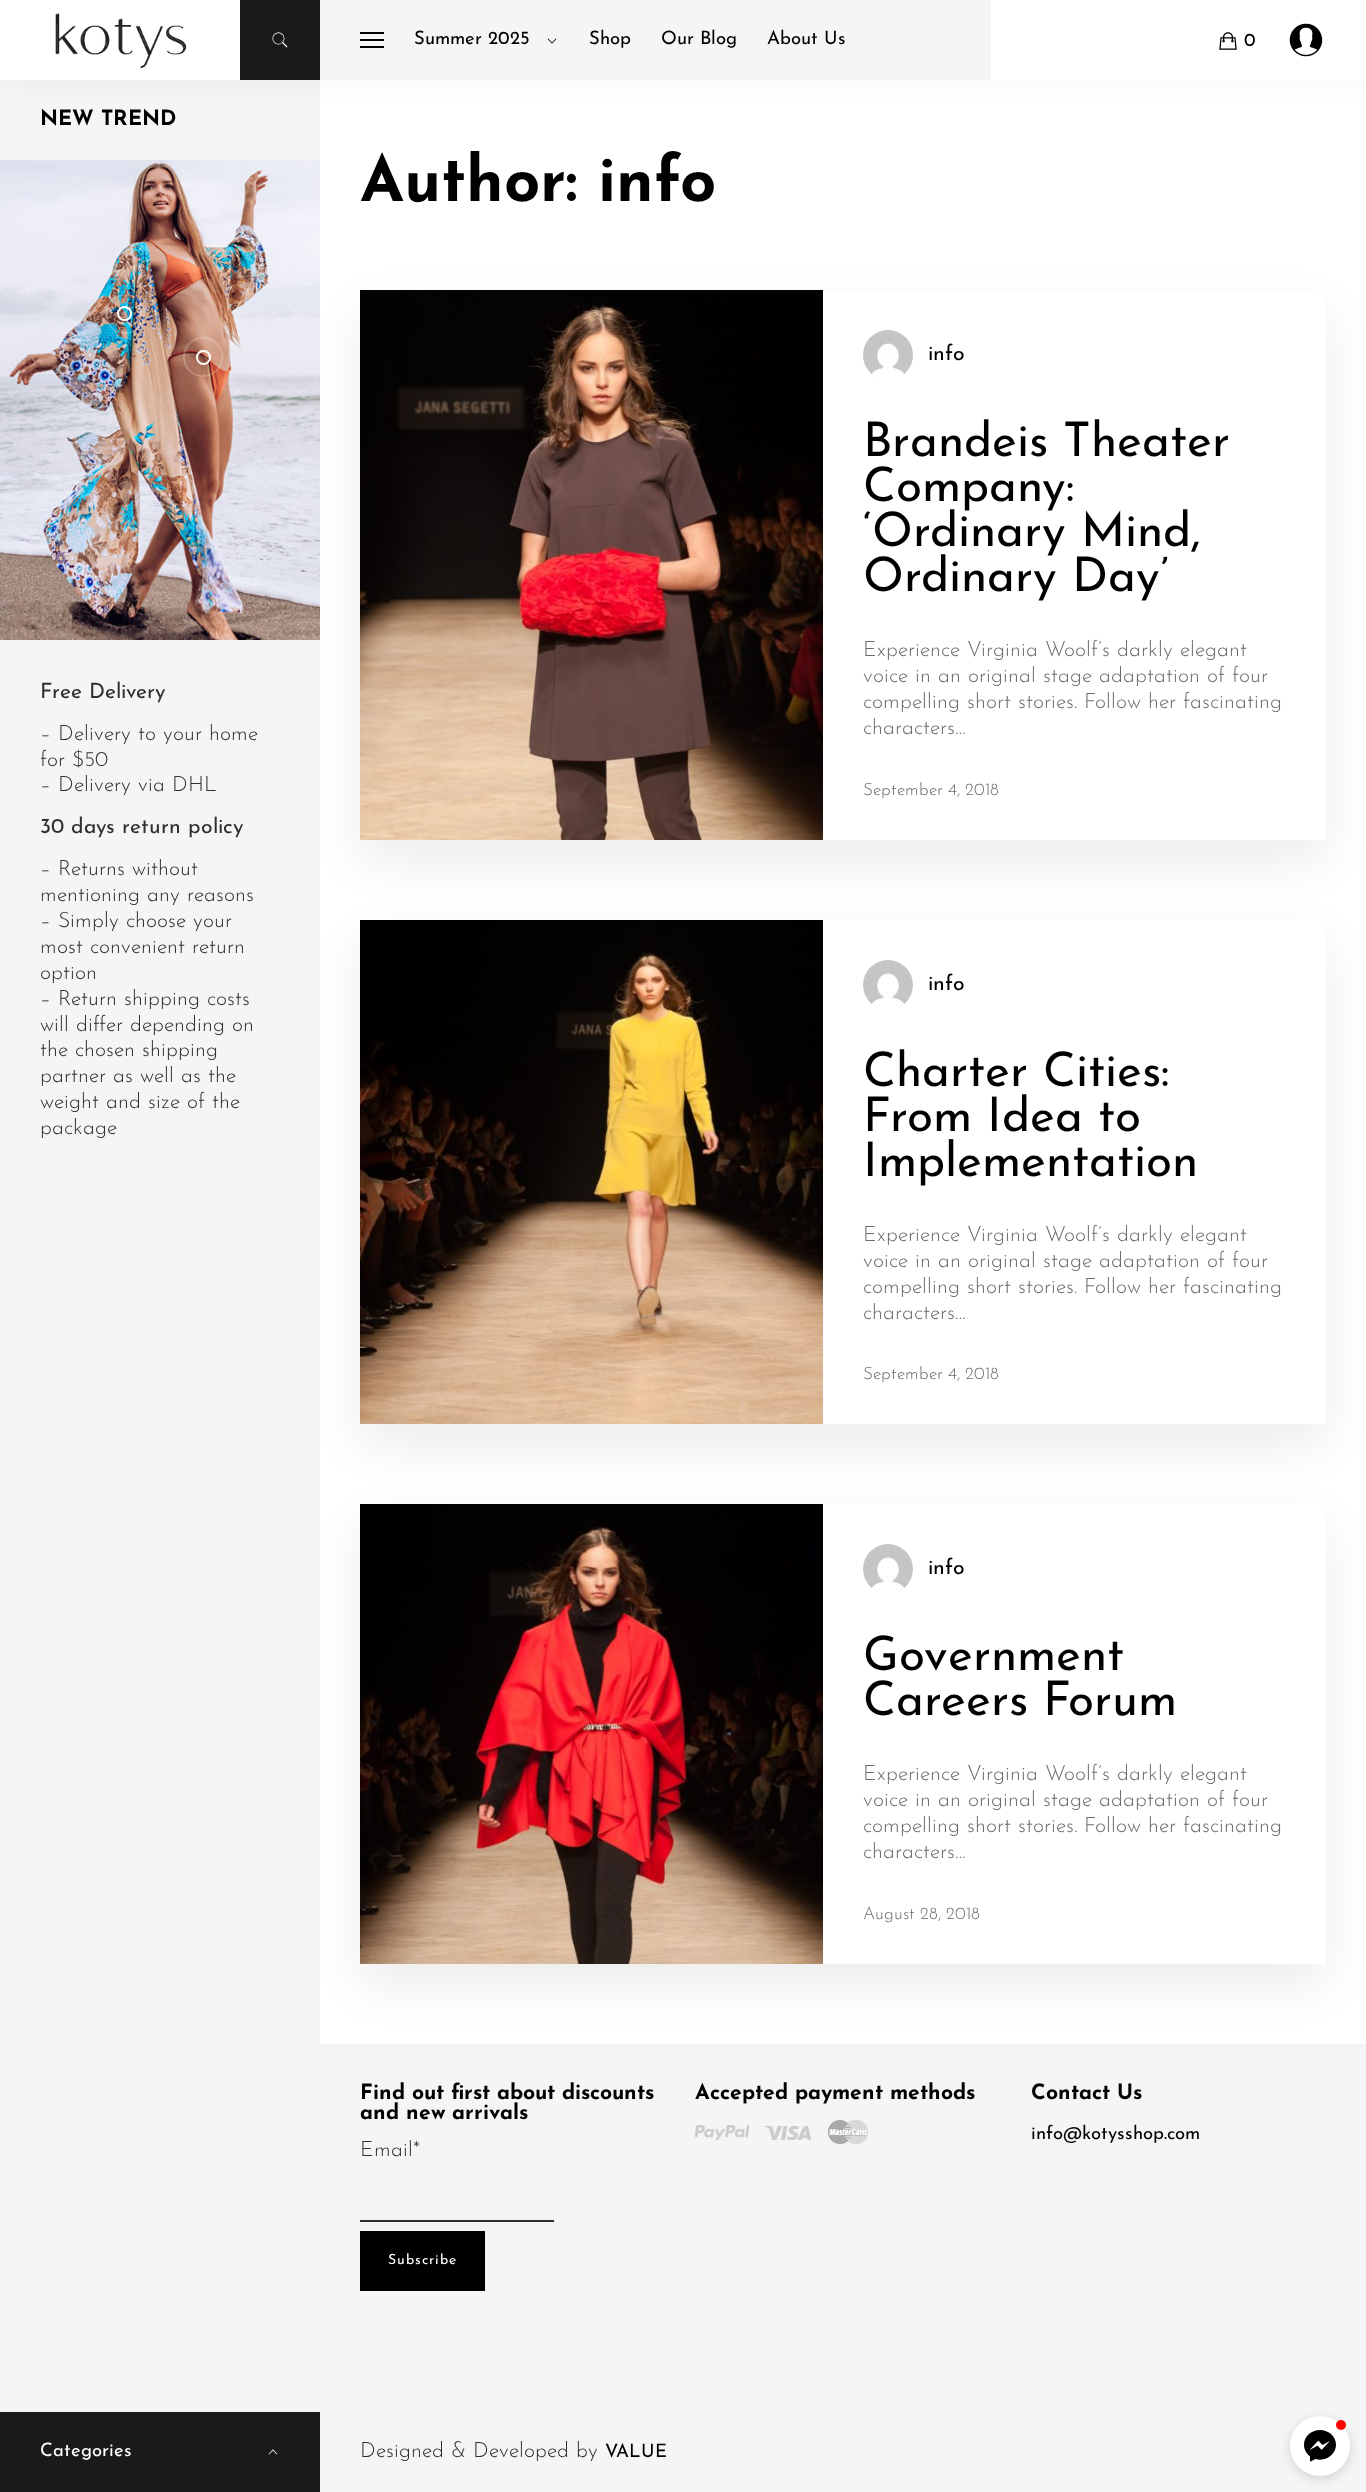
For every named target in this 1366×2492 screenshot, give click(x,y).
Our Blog (699, 39)
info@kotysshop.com (1115, 2134)
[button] (1320, 2446)
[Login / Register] (1306, 40)
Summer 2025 (472, 39)
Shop (610, 39)
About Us (806, 39)
